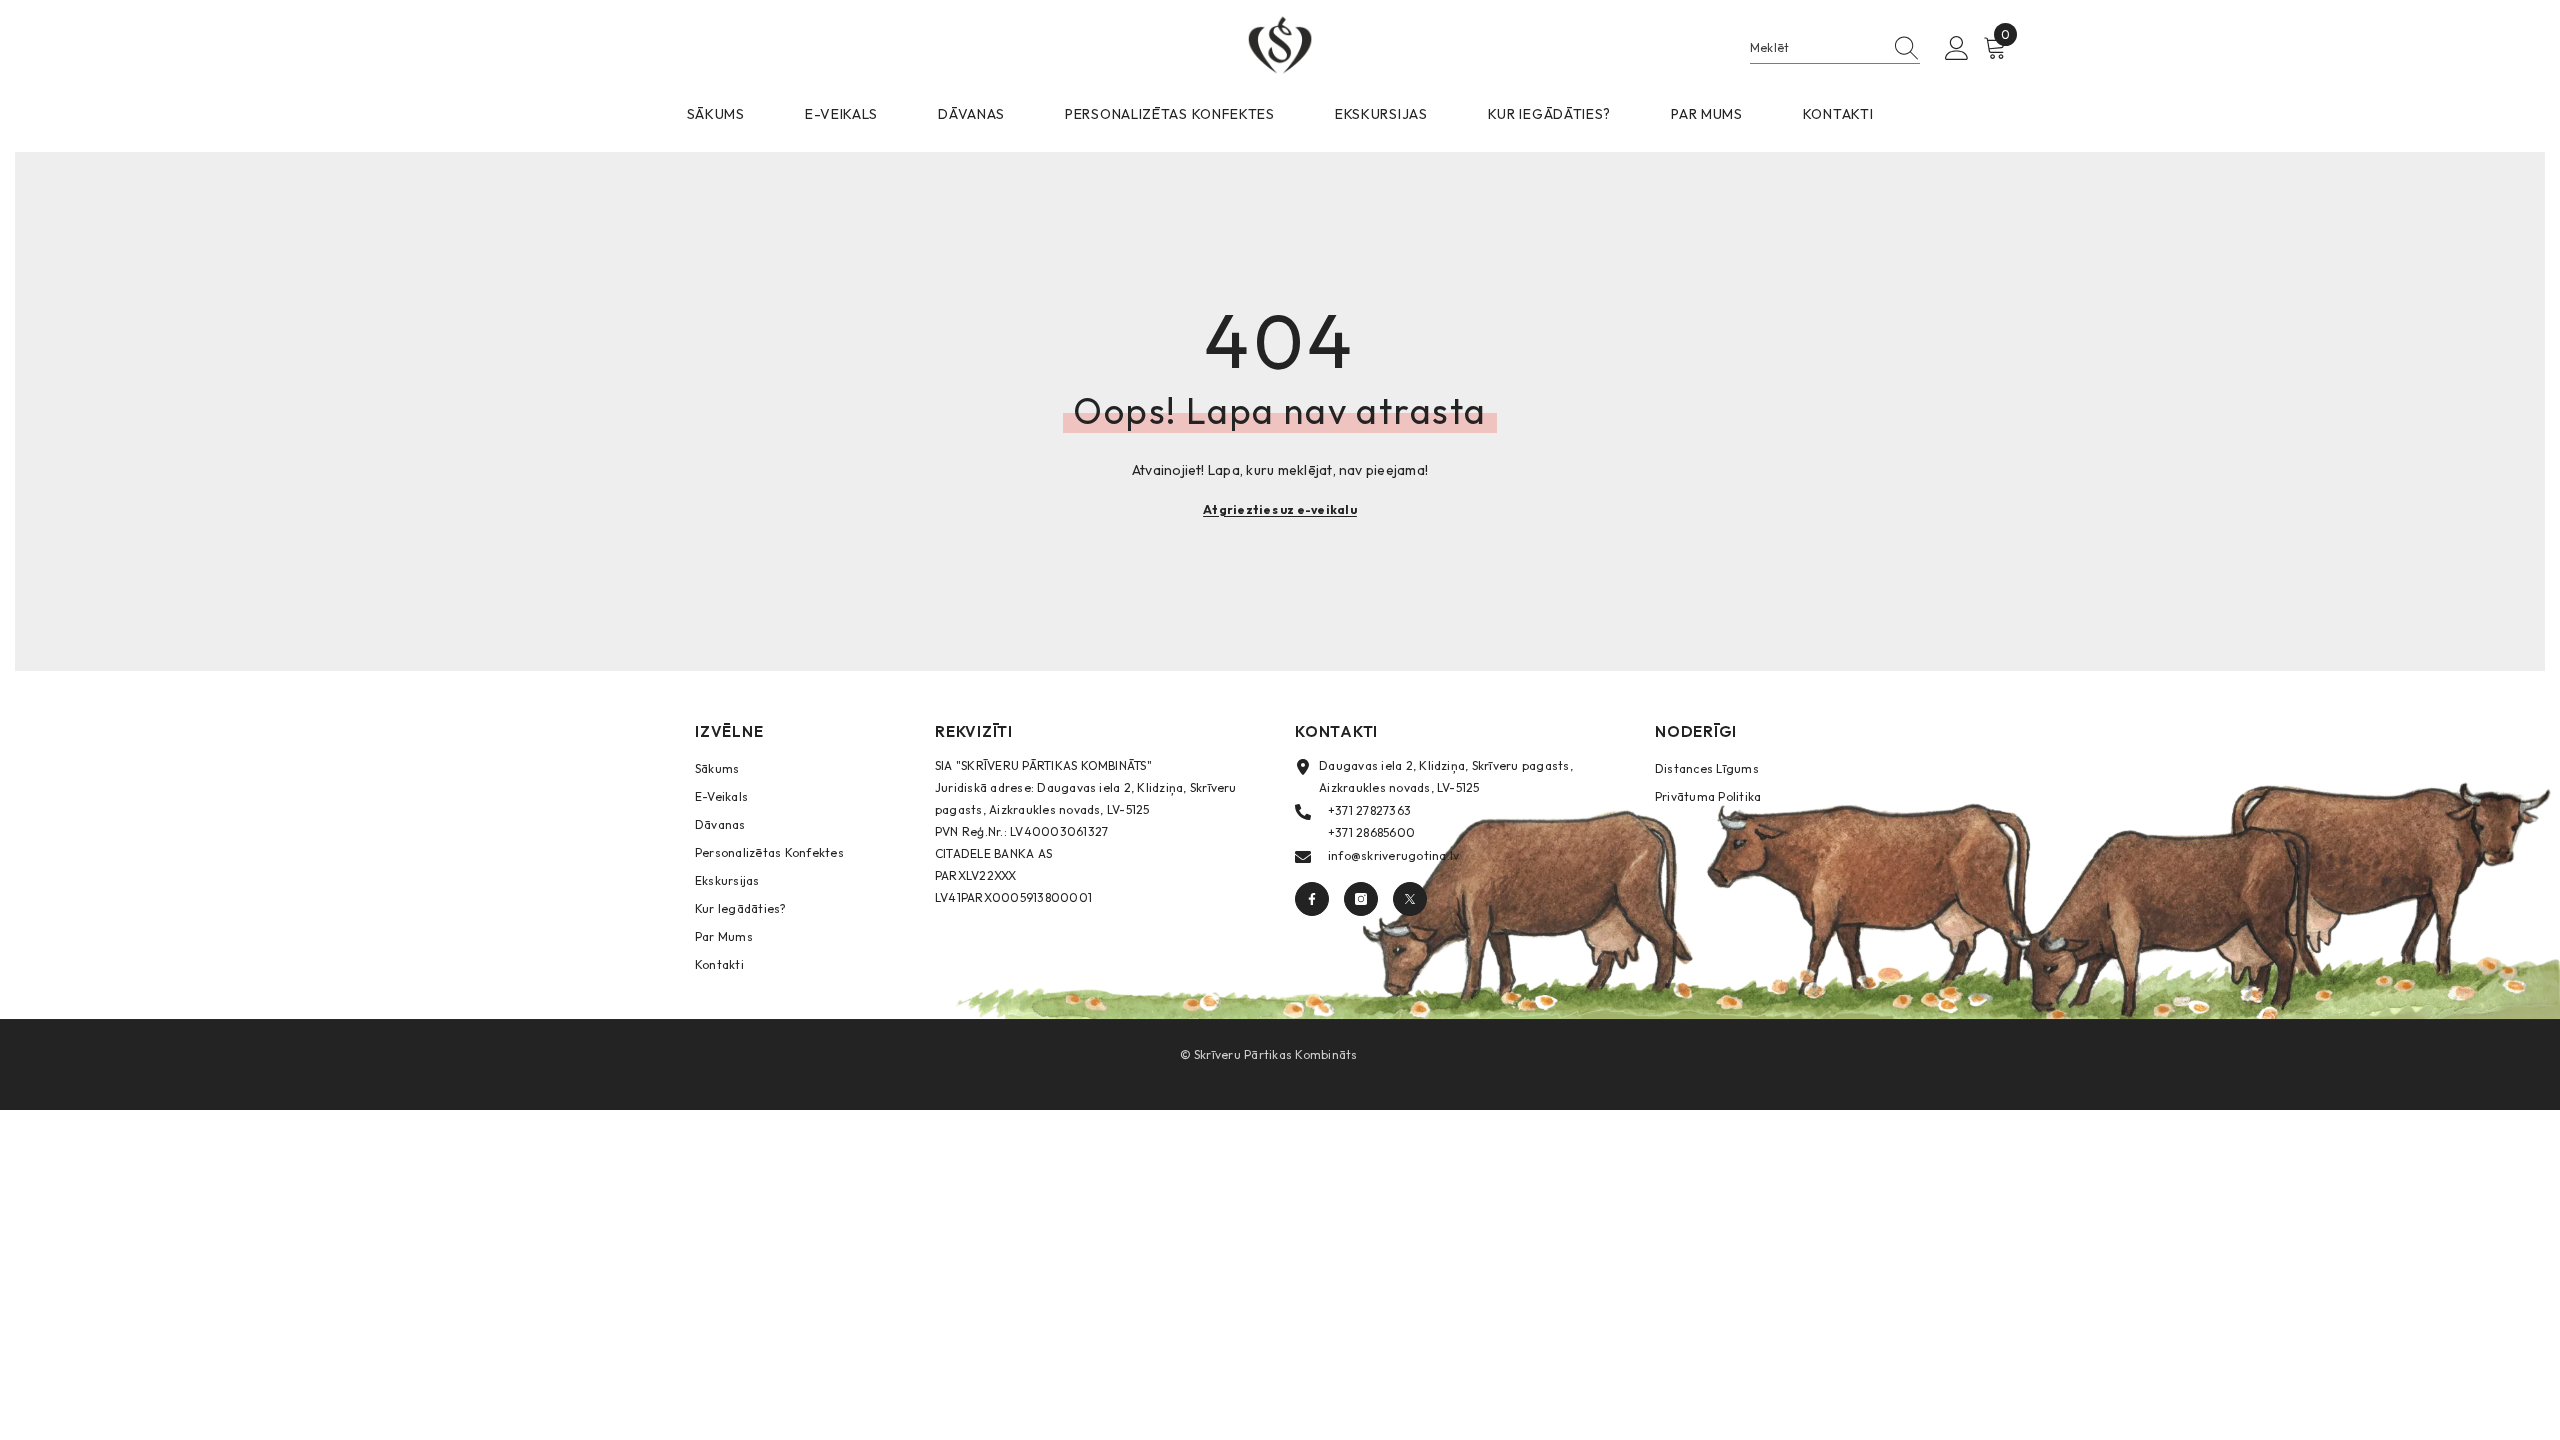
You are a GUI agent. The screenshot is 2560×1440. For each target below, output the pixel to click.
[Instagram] (1361, 899)
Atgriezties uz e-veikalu (1280, 509)
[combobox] (1816, 48)
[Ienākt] (1957, 49)
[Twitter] (1410, 899)
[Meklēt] (1835, 48)
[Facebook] (1312, 899)
